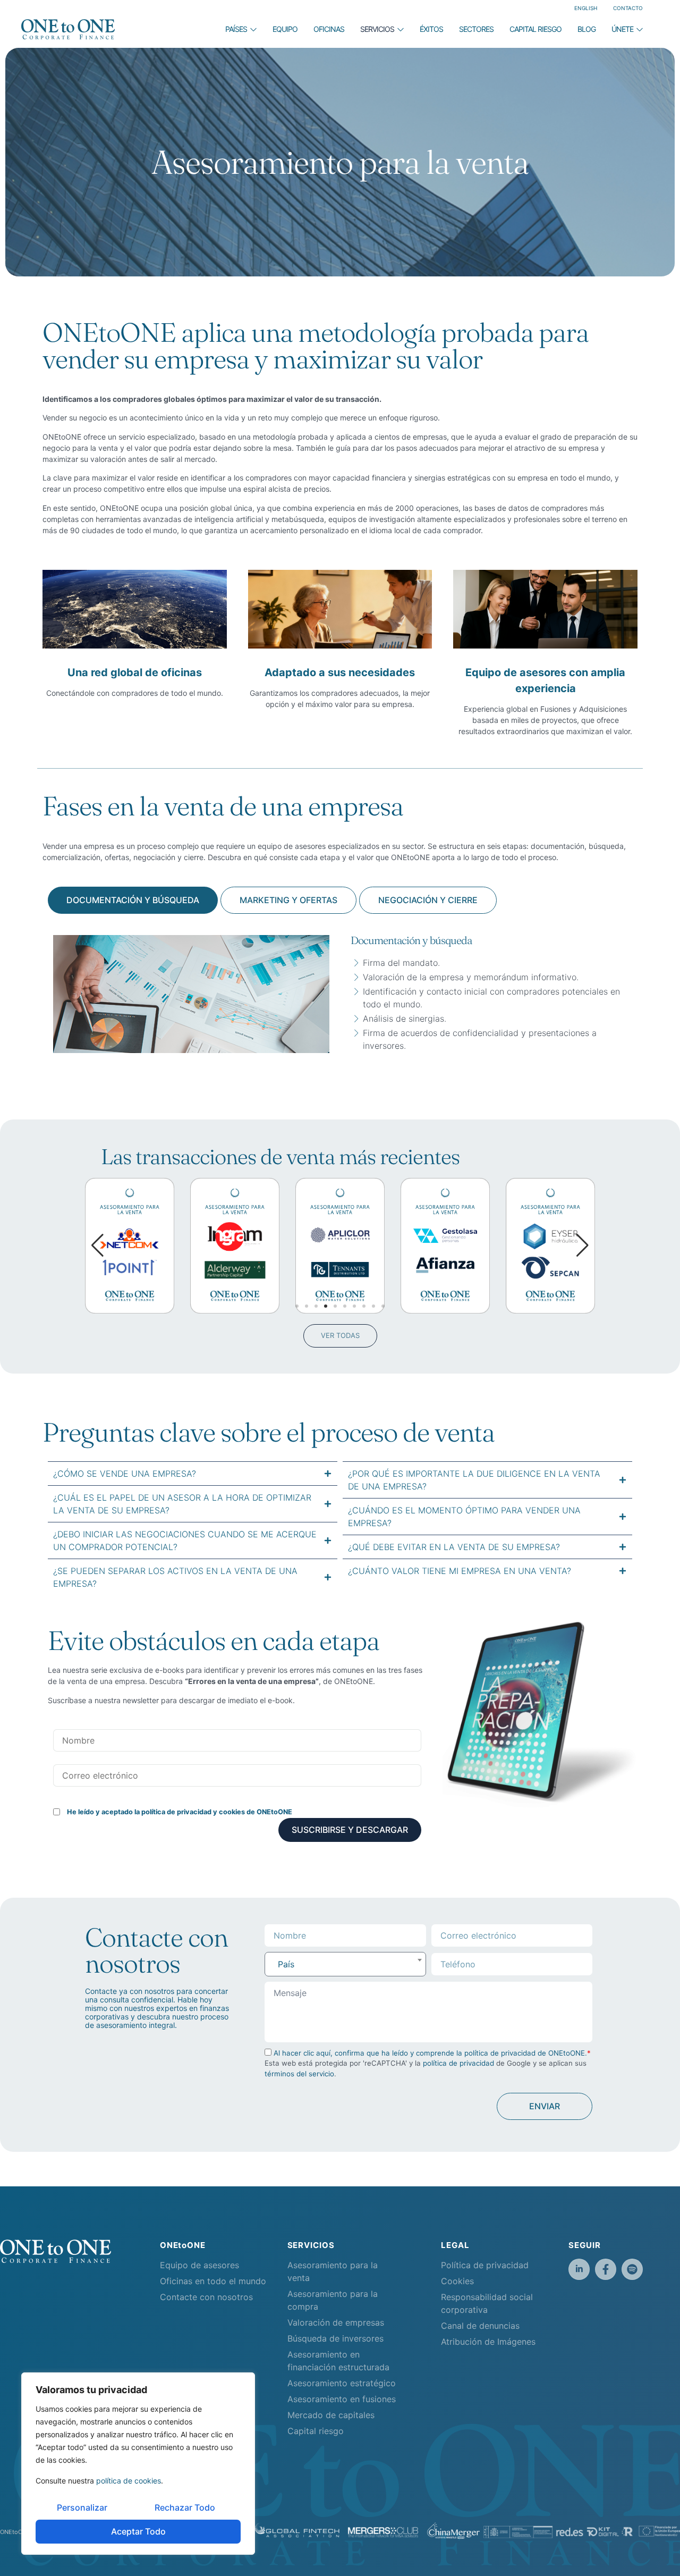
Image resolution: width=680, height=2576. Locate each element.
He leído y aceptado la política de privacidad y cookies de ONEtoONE (180, 1812)
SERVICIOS (377, 29)
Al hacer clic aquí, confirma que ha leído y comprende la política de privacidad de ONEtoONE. (430, 2053)
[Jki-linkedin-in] (579, 2269)
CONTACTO (628, 8)
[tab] (133, 900)
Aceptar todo (138, 2531)
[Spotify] (632, 2269)
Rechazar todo (185, 2507)
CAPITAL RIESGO (535, 29)
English (586, 8)
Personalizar (82, 2507)
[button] (583, 1245)
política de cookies (129, 2481)
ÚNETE (622, 29)
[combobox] (345, 1964)
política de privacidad (458, 2063)
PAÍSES (236, 29)
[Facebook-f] (606, 2269)
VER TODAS (340, 1335)
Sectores (476, 29)
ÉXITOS (431, 29)
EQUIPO (285, 29)
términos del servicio (299, 2074)
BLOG (586, 29)
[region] (138, 2464)
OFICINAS (329, 29)
